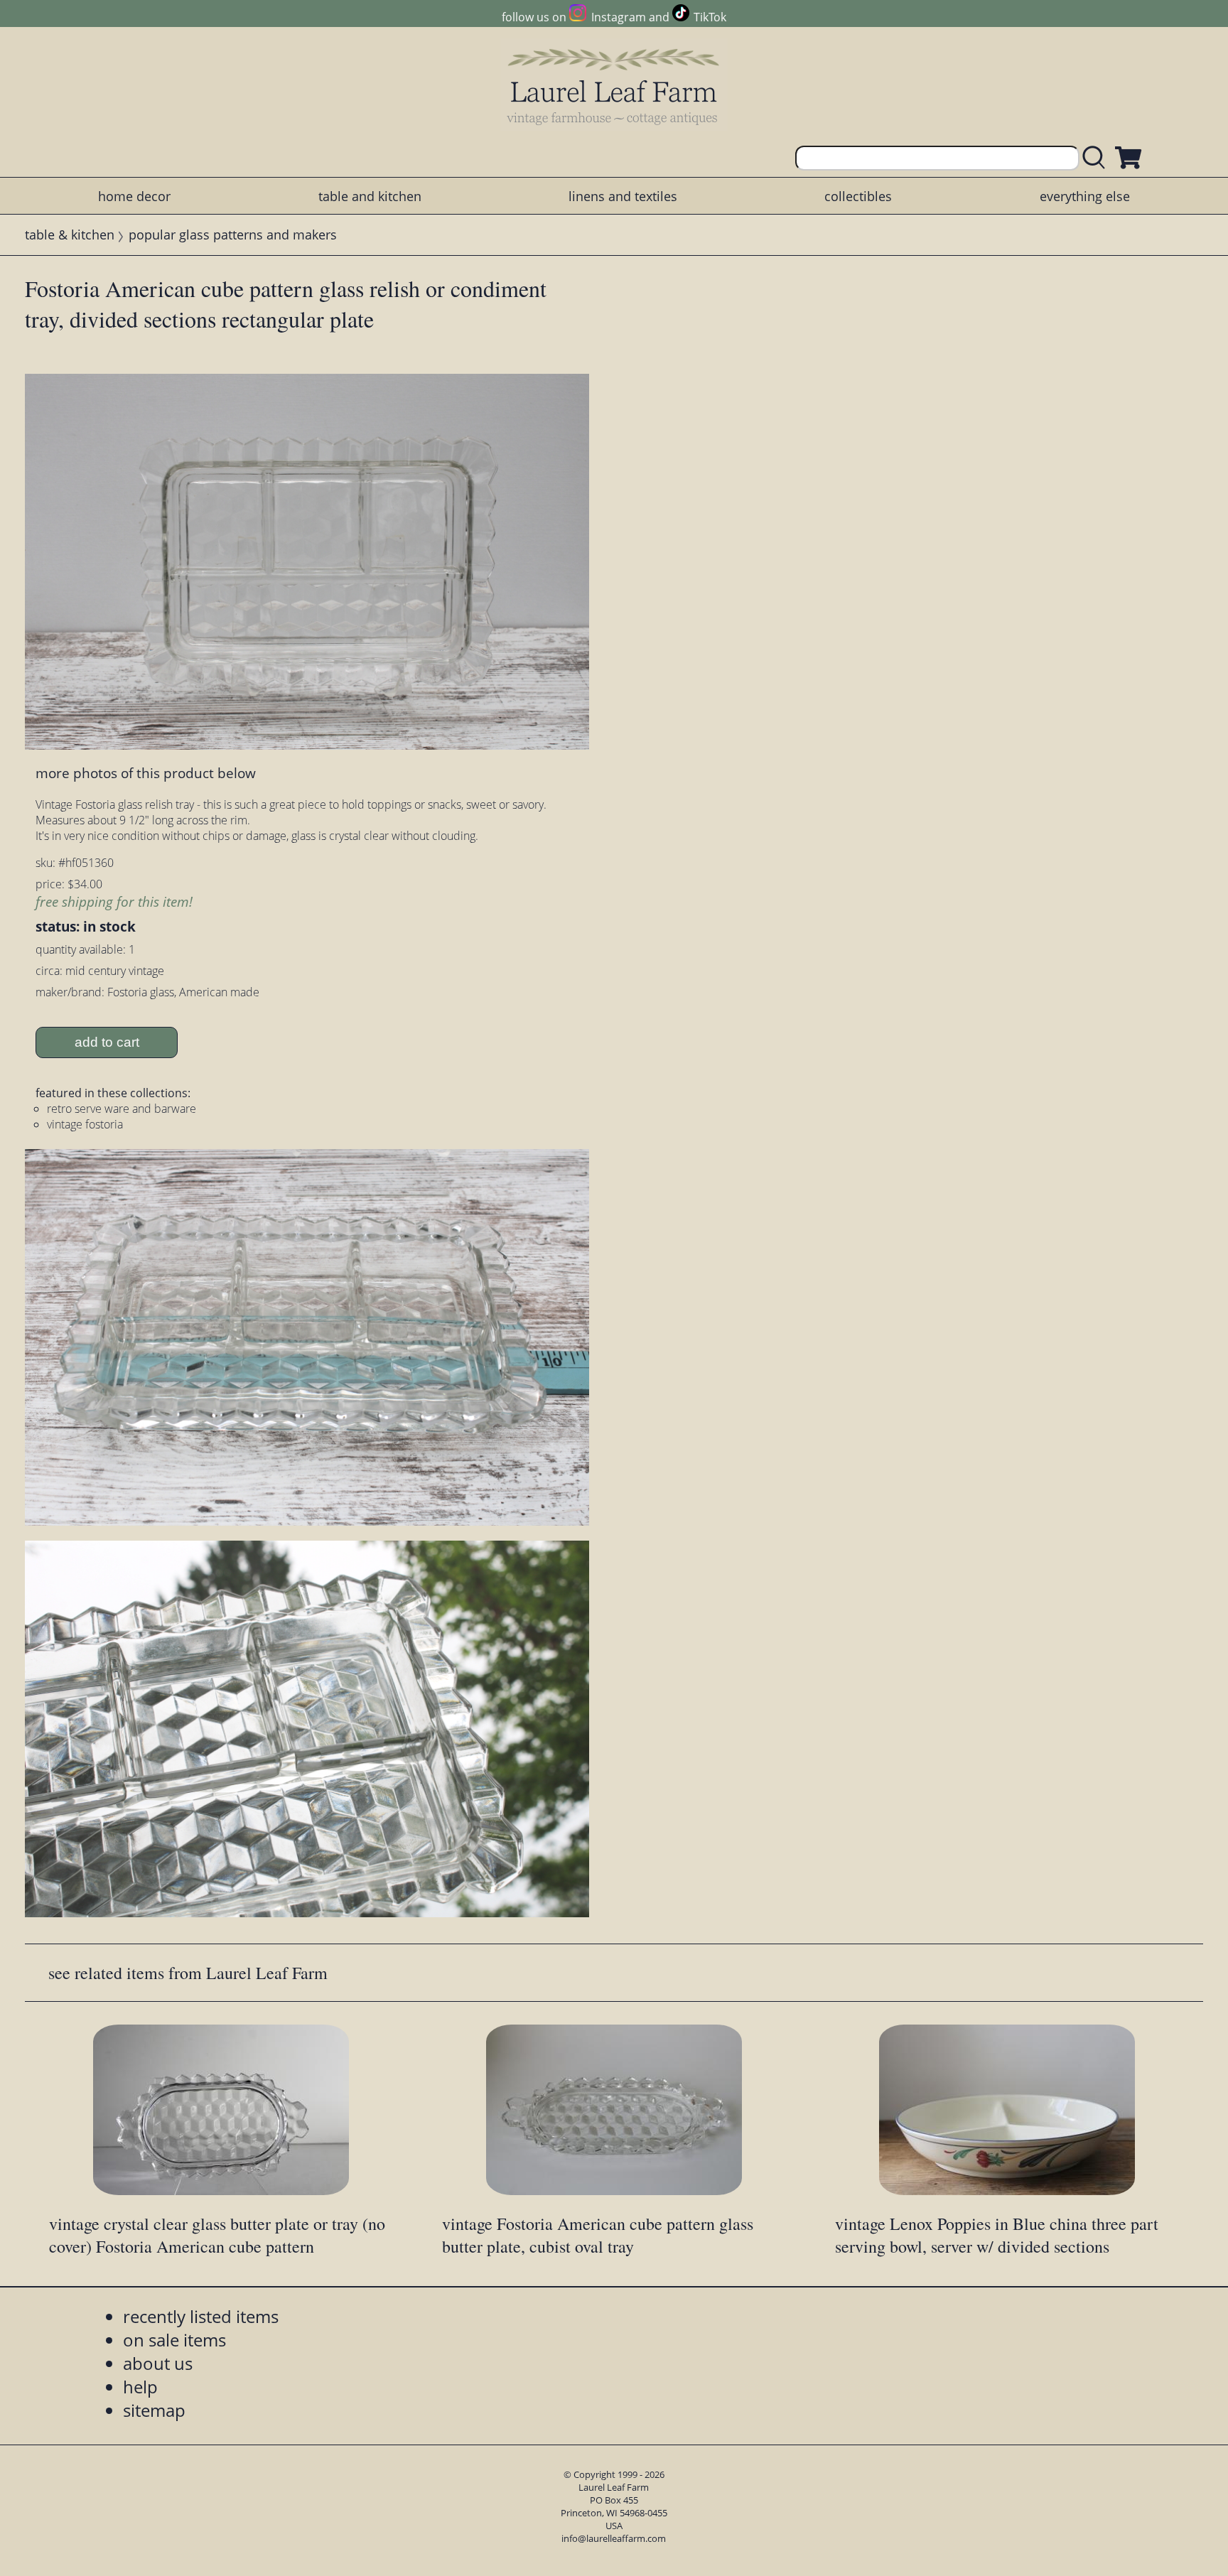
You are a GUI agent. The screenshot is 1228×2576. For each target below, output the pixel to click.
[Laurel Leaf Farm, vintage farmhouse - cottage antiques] (614, 86)
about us (158, 2363)
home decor (134, 196)
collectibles (858, 196)
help (140, 2387)
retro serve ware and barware (122, 1109)
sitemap (154, 2410)
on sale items (174, 2340)
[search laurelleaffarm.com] (1097, 158)
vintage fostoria (85, 1124)
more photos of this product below (146, 773)
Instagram (618, 17)
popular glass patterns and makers (233, 235)
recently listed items (201, 2316)
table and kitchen (370, 196)
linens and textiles (623, 196)
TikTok (710, 17)
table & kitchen (70, 235)
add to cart (107, 1042)
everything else (1085, 196)
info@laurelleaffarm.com (614, 2538)
